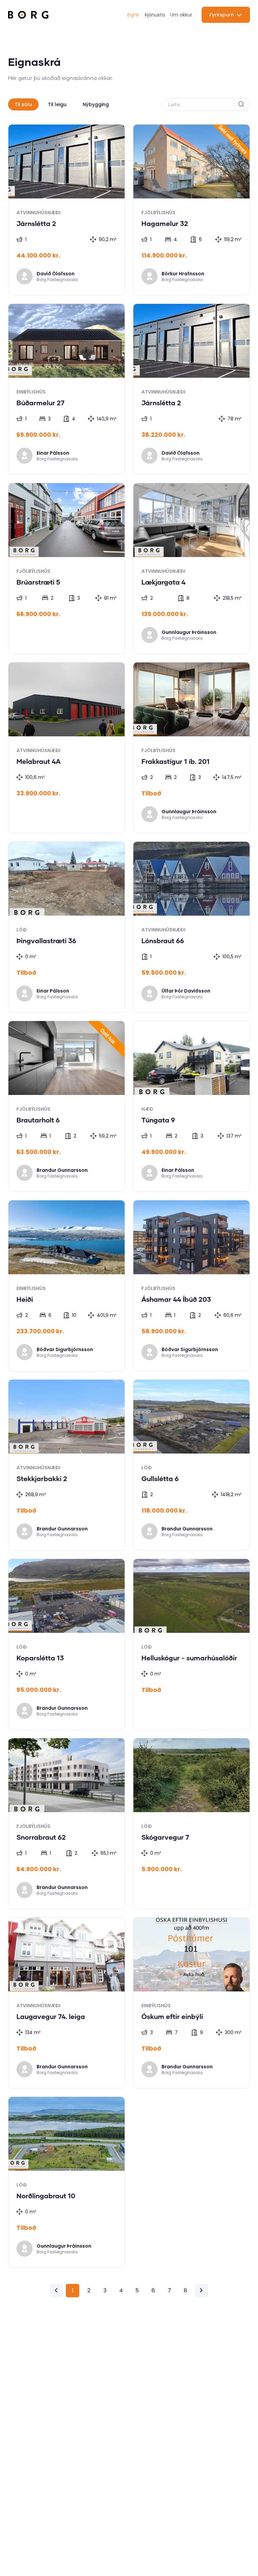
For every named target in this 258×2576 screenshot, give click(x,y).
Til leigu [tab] (57, 104)
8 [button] (185, 2290)
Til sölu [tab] (23, 104)
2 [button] (89, 2290)
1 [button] (73, 2290)
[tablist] (62, 104)
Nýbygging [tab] (96, 104)
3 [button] (105, 2290)
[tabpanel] (129, 1211)
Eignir (133, 15)
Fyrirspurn (222, 15)
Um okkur (181, 15)
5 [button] (137, 2290)
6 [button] (153, 2290)
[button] (56, 2290)
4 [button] (121, 2290)
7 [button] (169, 2290)
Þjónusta (155, 15)
